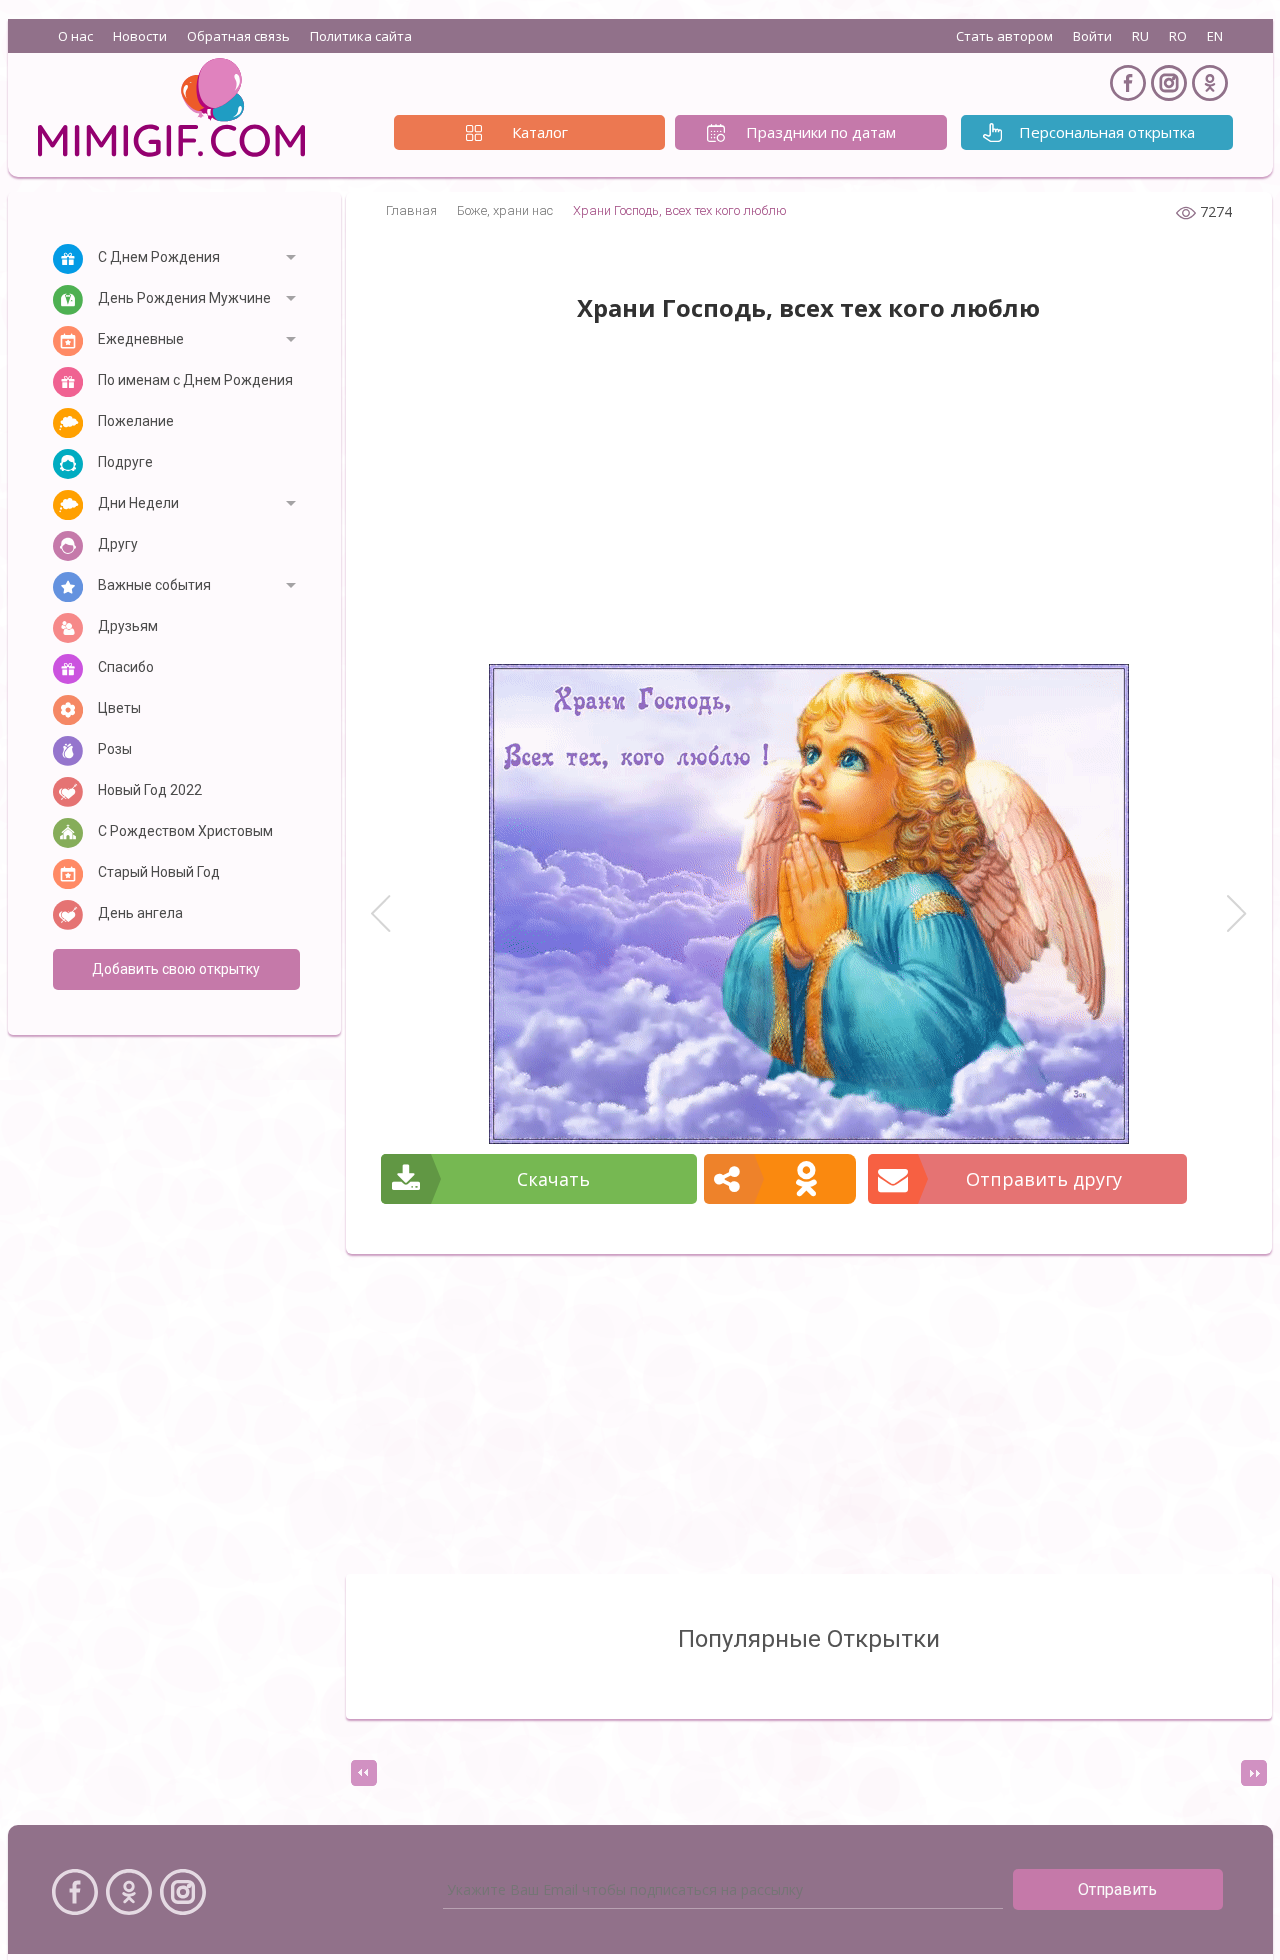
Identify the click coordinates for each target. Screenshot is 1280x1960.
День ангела (140, 913)
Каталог (540, 132)
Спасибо (126, 667)
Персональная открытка (1107, 132)
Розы (115, 749)
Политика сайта (361, 36)
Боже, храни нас (505, 210)
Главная (411, 210)
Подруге (125, 462)
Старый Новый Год (159, 872)
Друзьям (128, 626)
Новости (140, 36)
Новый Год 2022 (150, 790)
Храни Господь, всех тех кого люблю (680, 210)
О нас (75, 36)
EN (1215, 36)
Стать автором (1004, 36)
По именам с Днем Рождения (195, 380)
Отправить (1117, 1889)
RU (1140, 36)
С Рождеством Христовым (185, 831)
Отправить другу (1044, 1179)
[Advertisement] (808, 504)
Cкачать (553, 1179)
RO (1178, 36)
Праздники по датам (821, 132)
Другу (118, 544)
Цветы (119, 708)
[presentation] (364, 1773)
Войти (1092, 36)
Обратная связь (238, 36)
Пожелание (136, 421)
